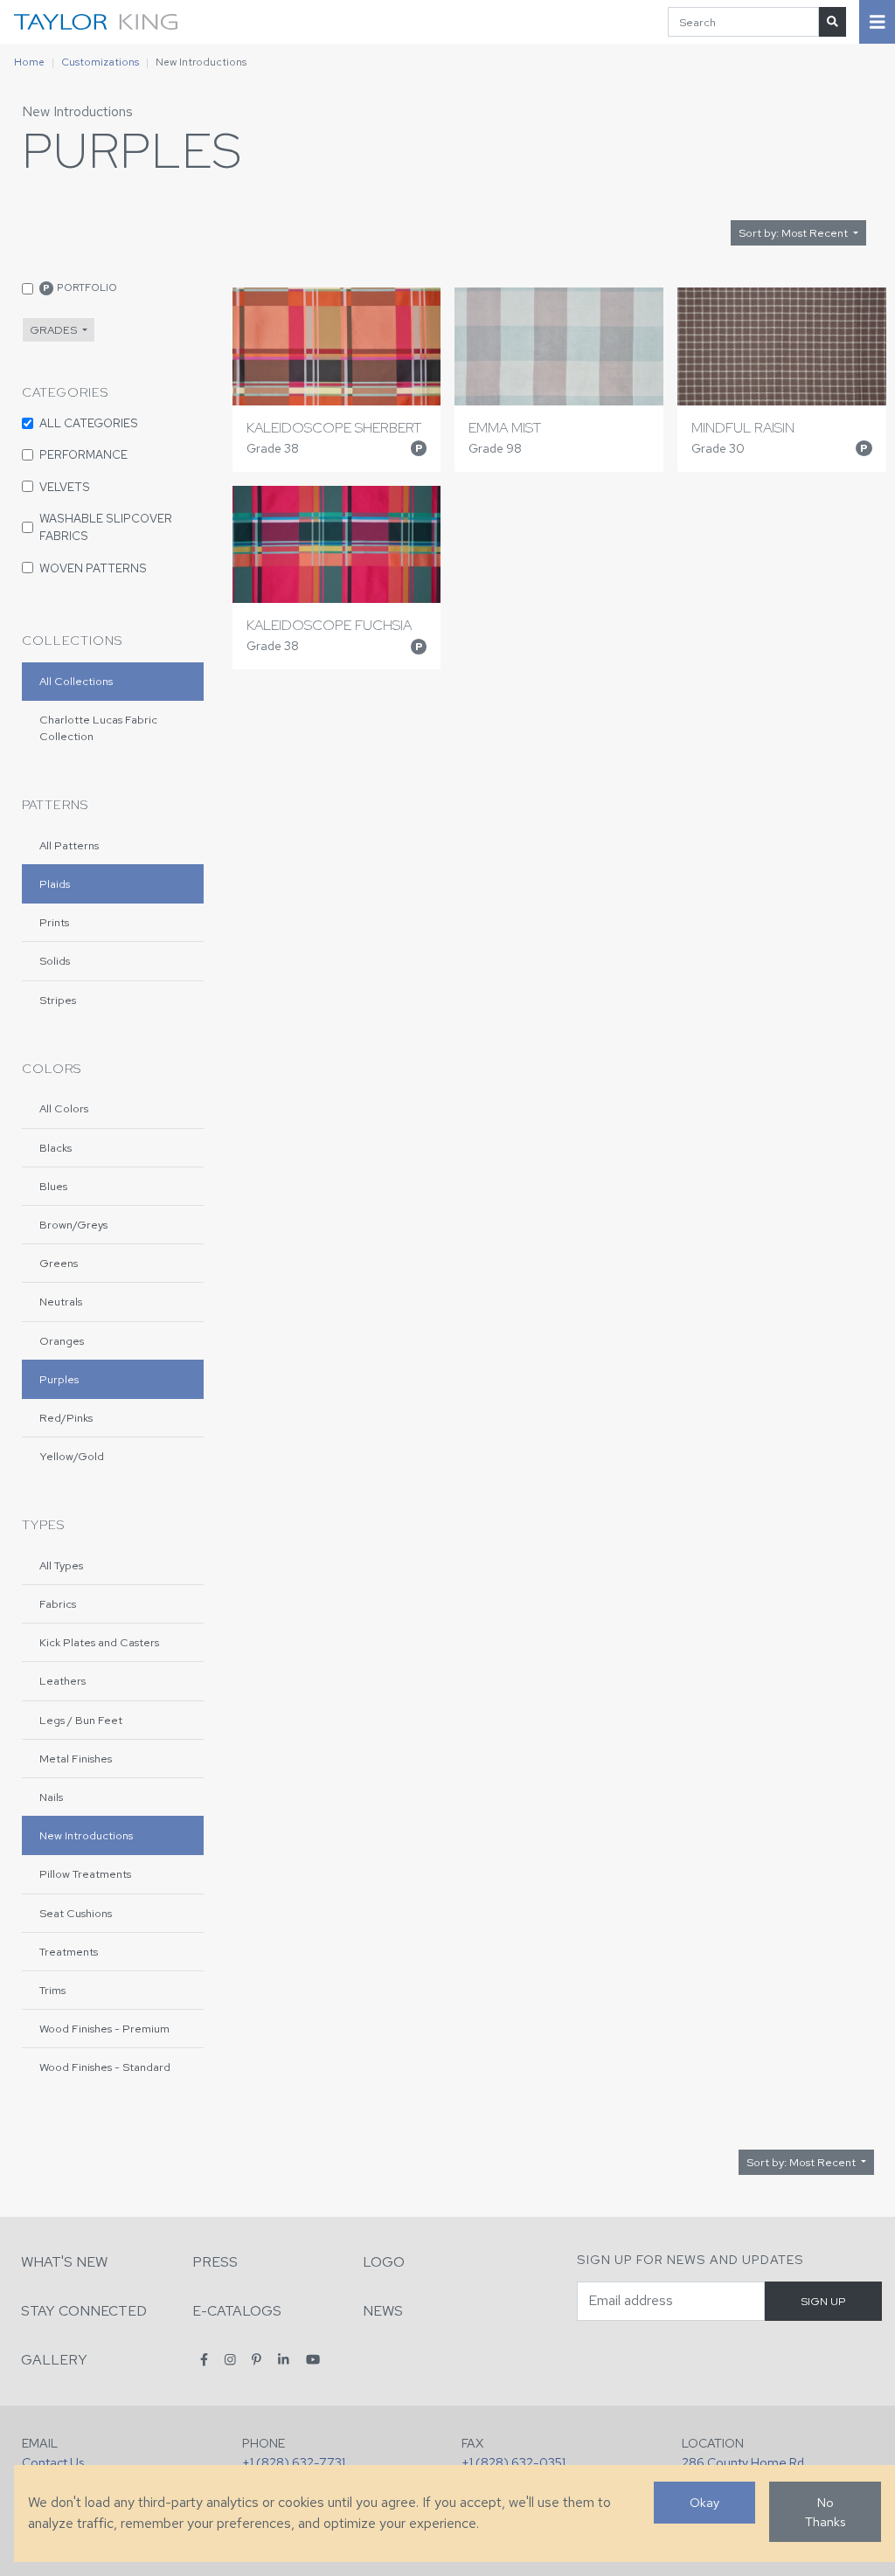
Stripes (58, 1000)
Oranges (62, 1341)
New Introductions (77, 111)
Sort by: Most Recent (794, 233)
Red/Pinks (66, 1418)
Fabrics (58, 1604)
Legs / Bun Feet (81, 1720)
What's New (64, 2262)
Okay (704, 2502)
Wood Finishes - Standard (105, 2067)
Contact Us (53, 2462)
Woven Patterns (93, 568)
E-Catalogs (237, 2311)
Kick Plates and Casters (99, 1642)
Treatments (69, 1952)
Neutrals (61, 1302)
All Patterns (69, 845)
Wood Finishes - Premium (104, 2029)
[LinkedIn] (284, 2359)
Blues (53, 1186)
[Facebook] (204, 2359)
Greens (59, 1263)
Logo (384, 2262)
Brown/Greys (73, 1225)
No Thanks (825, 2512)
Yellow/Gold (72, 1456)
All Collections (76, 681)
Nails (51, 1797)
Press (215, 2262)
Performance (83, 454)
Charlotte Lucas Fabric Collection (98, 728)
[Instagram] (230, 2359)
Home (29, 62)
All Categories (89, 423)
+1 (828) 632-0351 (513, 2462)
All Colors (64, 1108)
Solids (55, 961)
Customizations (100, 62)
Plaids (55, 884)
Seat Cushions (76, 1913)
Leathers (62, 1681)
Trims (52, 1990)
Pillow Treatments (85, 1874)
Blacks (56, 1148)
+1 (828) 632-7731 (294, 2462)
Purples (59, 1379)
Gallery (54, 2360)
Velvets (65, 487)
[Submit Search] (833, 21)
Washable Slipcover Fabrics (106, 527)
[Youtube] (313, 2359)
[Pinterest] (257, 2359)
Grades (55, 330)
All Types (61, 1565)
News (383, 2311)
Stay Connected (84, 2311)
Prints (54, 922)
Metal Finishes (76, 1759)
